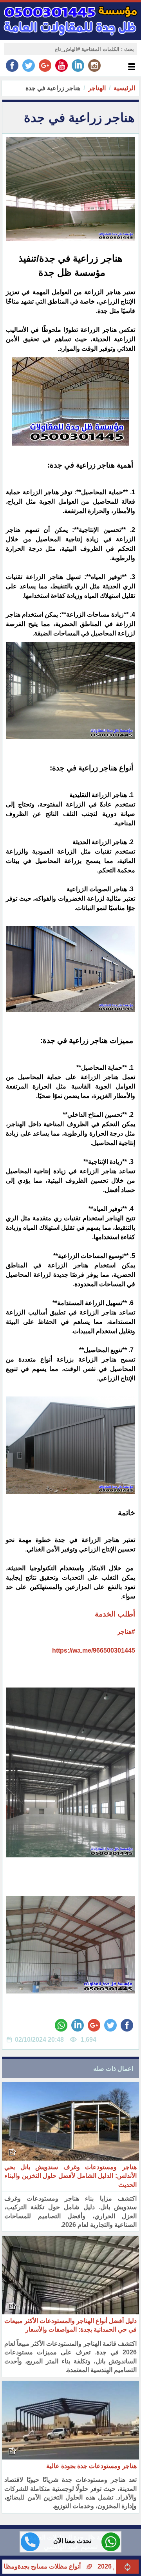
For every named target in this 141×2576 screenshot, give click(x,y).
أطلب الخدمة (114, 1614)
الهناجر (97, 88)
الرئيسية (124, 88)
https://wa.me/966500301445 (94, 1650)
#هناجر (126, 1632)
